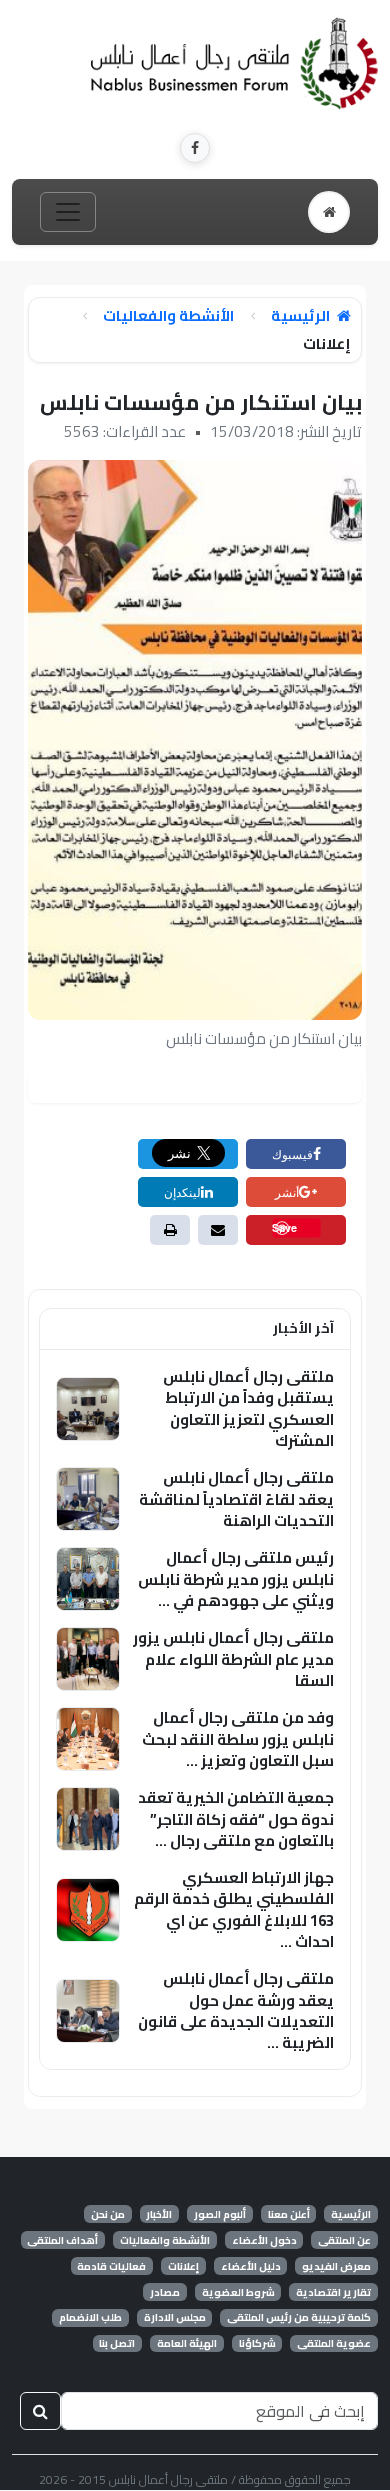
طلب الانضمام (90, 2318)
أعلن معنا (289, 2214)
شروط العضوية (238, 2292)
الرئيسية (302, 316)
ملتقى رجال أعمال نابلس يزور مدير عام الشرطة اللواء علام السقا (233, 1659)
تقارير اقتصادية (333, 2292)
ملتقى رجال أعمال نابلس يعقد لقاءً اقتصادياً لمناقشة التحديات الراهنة (236, 1499)
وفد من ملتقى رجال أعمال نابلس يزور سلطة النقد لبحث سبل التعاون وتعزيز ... (238, 1739)
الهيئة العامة (187, 2344)
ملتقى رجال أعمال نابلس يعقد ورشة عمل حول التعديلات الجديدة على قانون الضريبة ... (236, 2010)
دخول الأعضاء (264, 2240)
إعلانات (183, 2266)
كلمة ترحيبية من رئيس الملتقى (299, 2318)
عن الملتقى (344, 2240)
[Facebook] (195, 148)
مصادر (165, 2292)
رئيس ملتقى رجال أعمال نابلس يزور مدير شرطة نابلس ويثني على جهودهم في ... (236, 1579)
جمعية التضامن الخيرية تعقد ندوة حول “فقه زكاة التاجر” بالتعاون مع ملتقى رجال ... (236, 1819)
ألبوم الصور (220, 2214)
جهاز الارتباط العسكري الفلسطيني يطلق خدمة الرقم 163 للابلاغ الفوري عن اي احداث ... (234, 1909)
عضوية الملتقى (334, 2344)
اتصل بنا (117, 2344)
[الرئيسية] (329, 212)
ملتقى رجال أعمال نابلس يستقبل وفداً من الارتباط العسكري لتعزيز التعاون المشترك (248, 1408)
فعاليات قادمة (111, 2266)
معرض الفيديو (336, 2266)
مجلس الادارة (175, 2318)
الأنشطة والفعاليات (168, 316)
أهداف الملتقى (62, 2240)
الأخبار (159, 2214)
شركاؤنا (257, 2344)
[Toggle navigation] (68, 212)
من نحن (108, 2214)
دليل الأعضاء (251, 2266)
